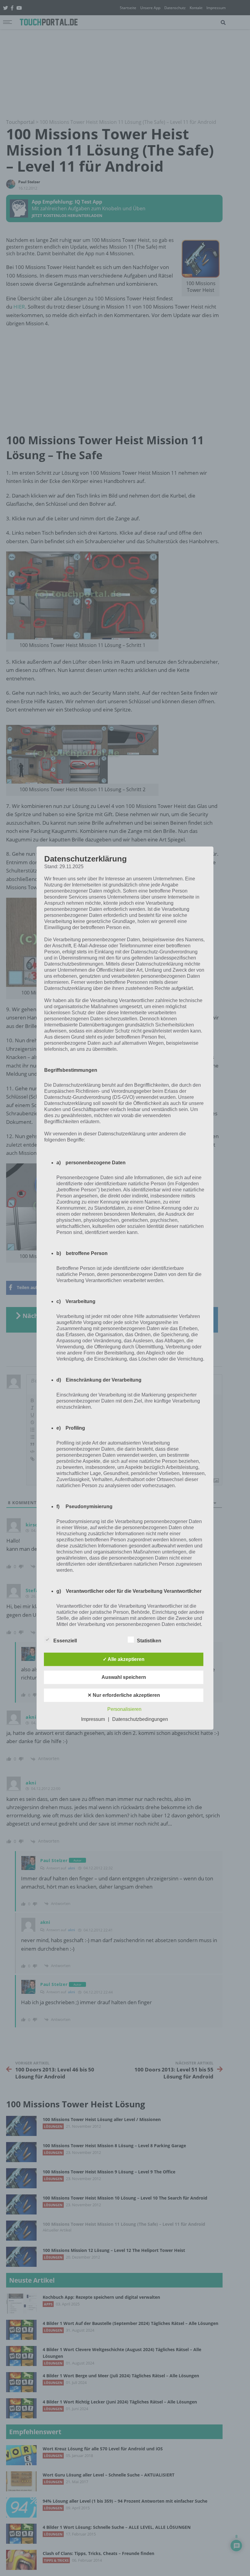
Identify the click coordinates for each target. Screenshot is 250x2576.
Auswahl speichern (124, 1677)
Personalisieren (124, 1709)
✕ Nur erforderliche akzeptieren (124, 1695)
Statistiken (149, 1641)
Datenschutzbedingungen (140, 1719)
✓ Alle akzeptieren (124, 1659)
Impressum (93, 1719)
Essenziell (65, 1641)
